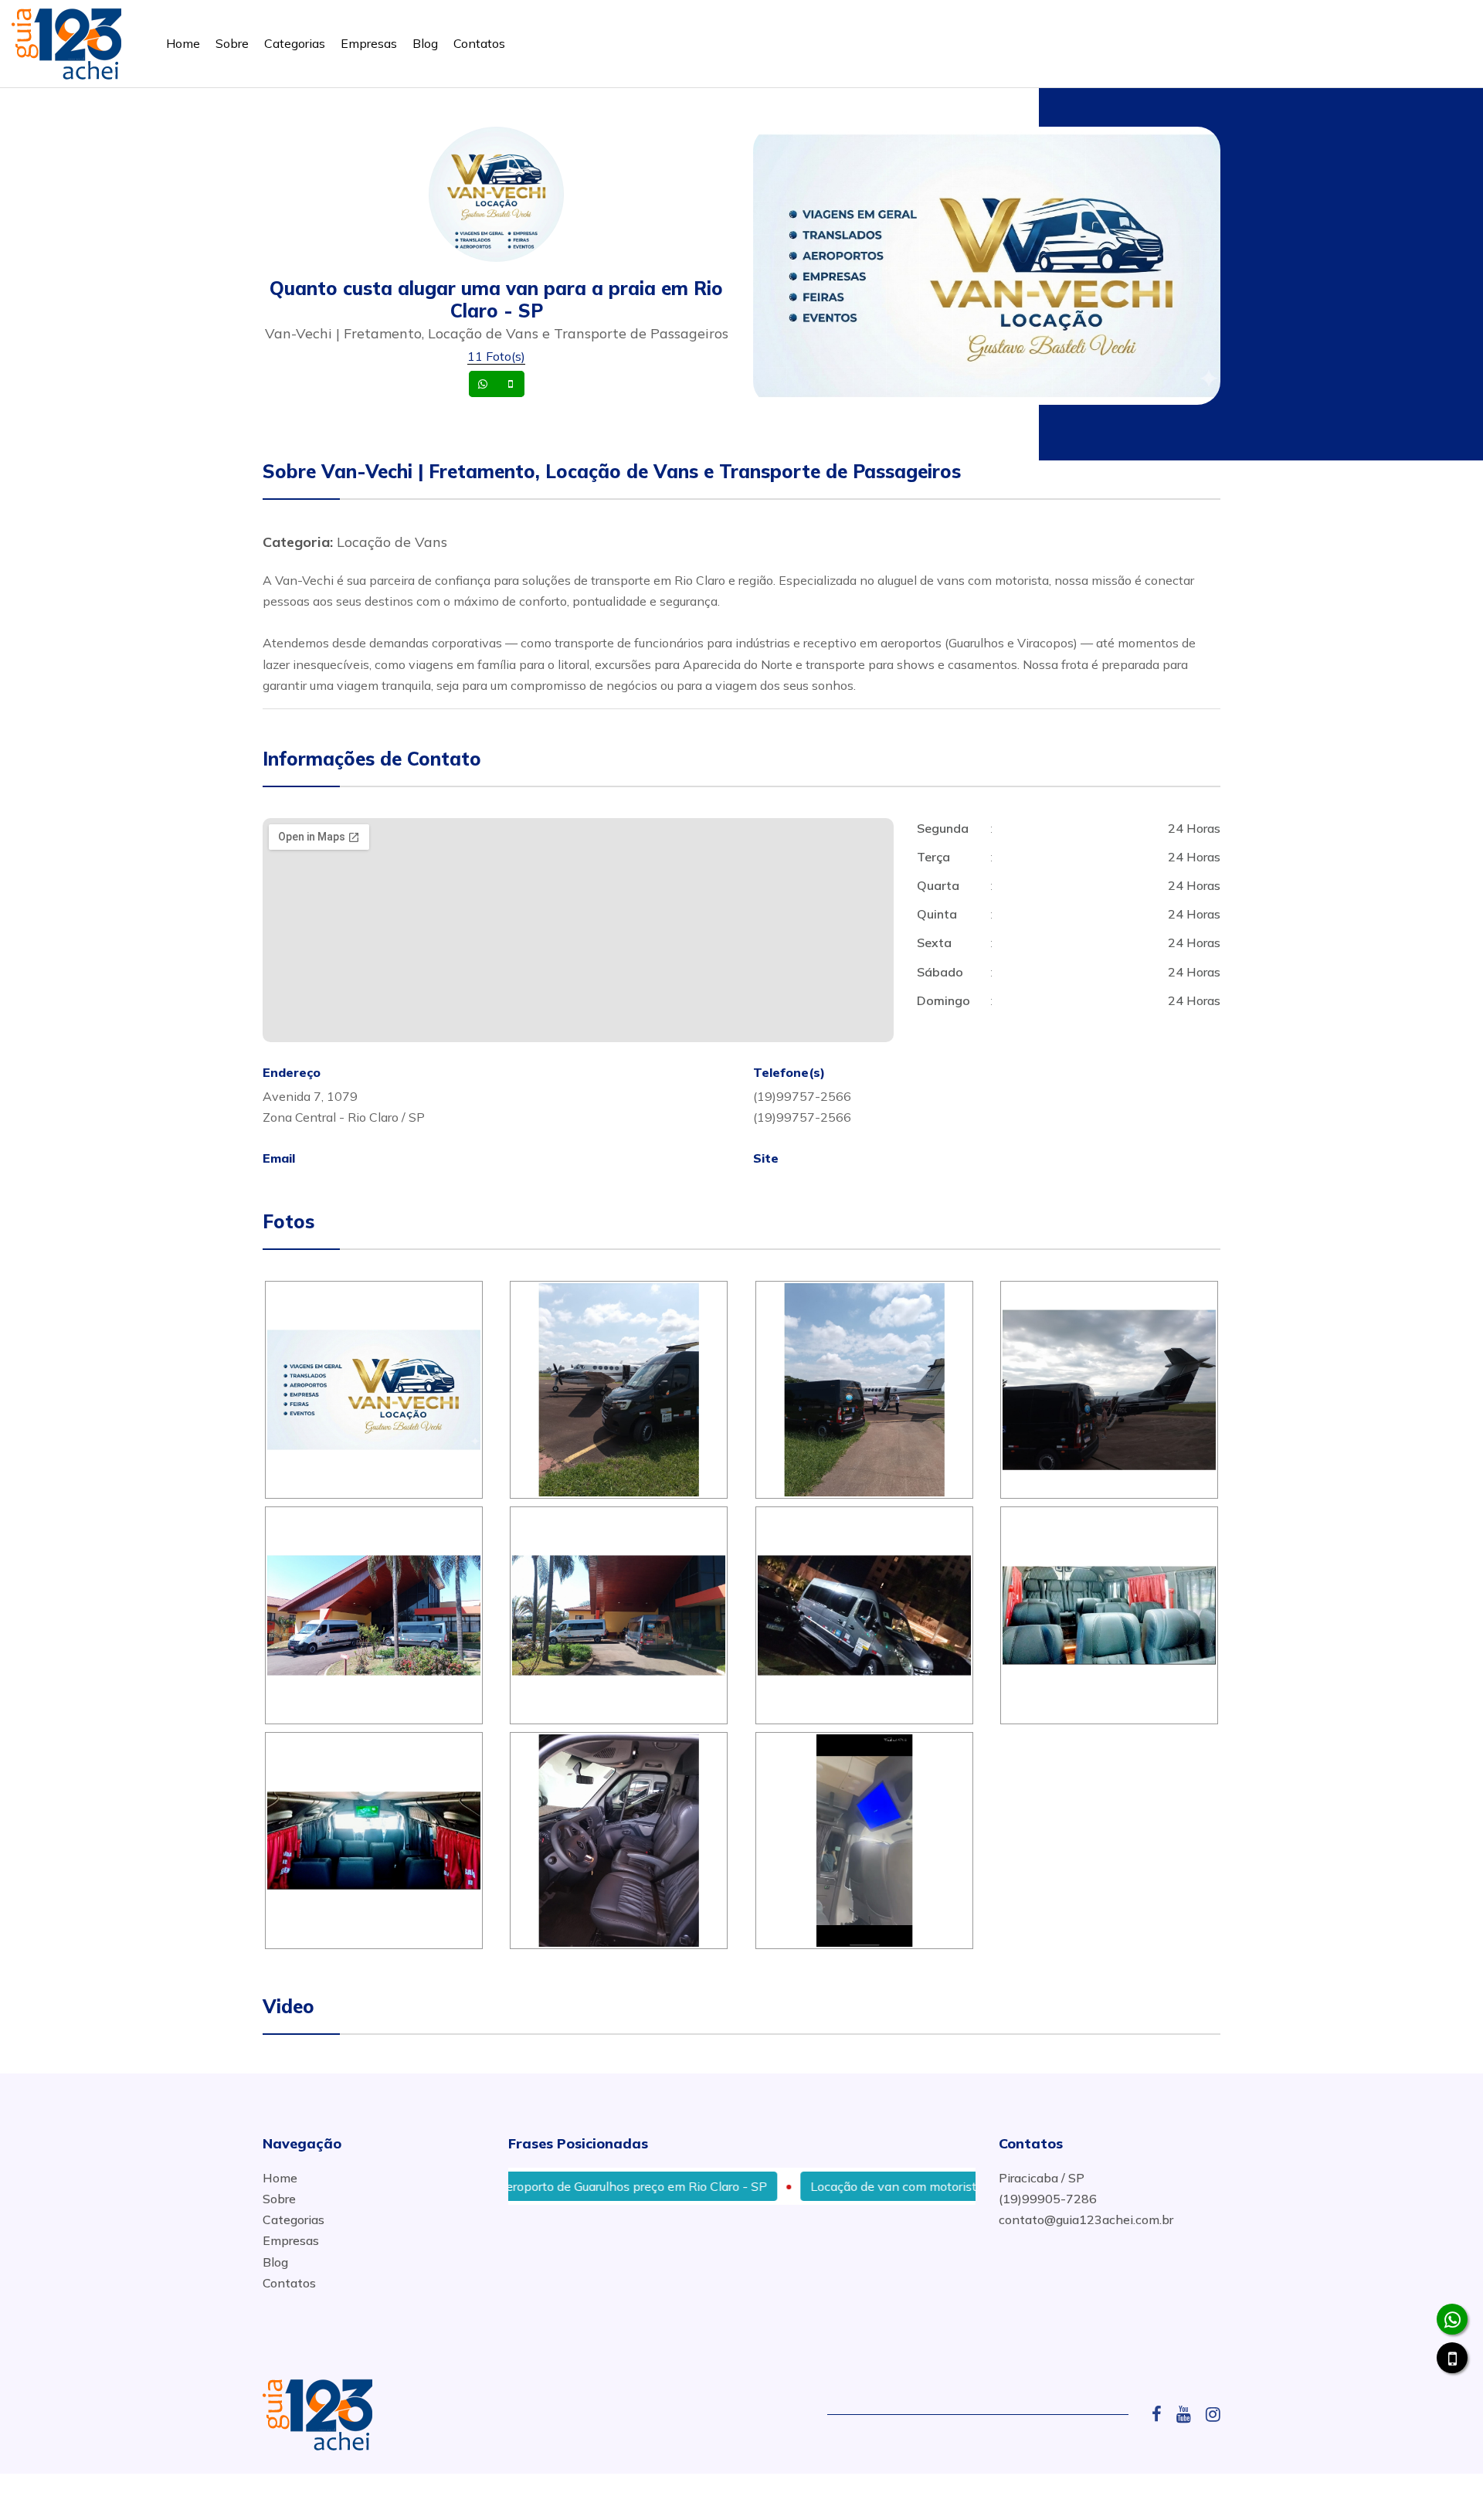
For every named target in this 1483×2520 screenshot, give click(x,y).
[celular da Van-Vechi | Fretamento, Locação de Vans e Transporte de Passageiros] (1452, 2358)
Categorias (295, 43)
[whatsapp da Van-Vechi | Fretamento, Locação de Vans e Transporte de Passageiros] (1452, 2319)
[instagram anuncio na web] (1213, 2414)
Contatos (479, 43)
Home (183, 43)
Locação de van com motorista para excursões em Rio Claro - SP (921, 2186)
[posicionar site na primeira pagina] (66, 41)
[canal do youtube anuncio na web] (1189, 2414)
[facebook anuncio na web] (1162, 2414)
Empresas (369, 43)
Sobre (232, 43)
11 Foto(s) (496, 356)
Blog (425, 43)
